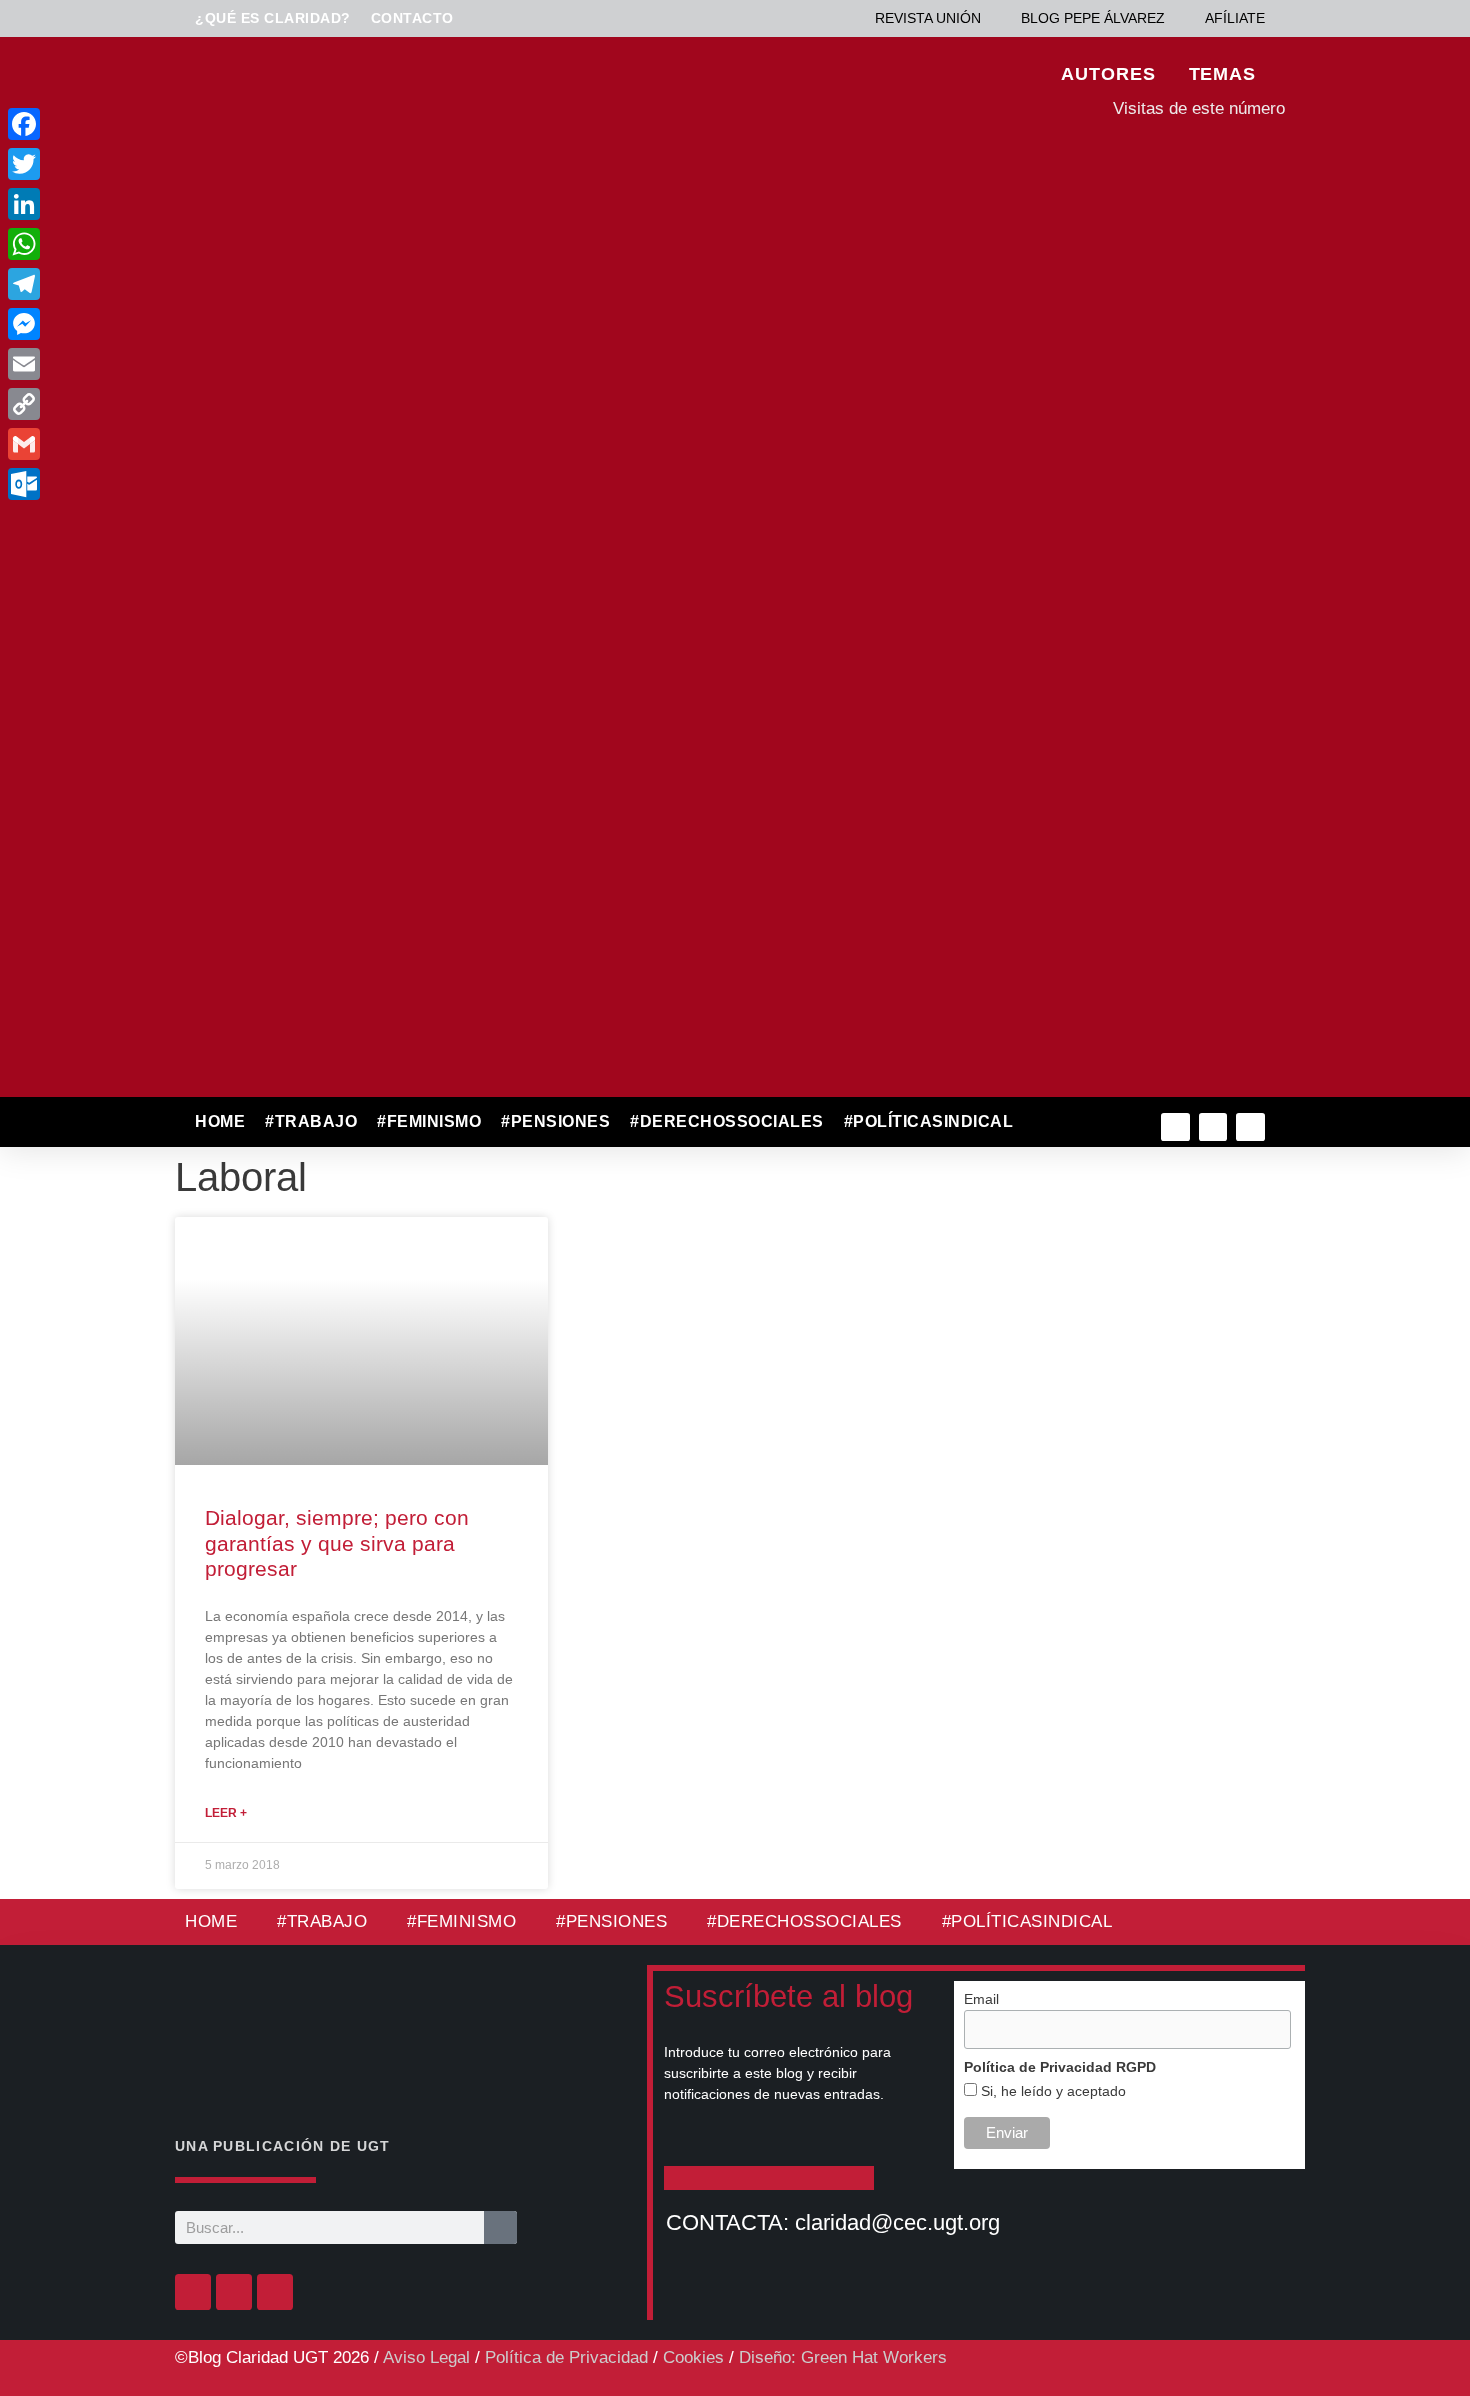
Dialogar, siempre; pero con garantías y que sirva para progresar (337, 1542)
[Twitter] (1213, 1127)
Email (981, 1999)
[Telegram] (158, 284)
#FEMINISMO (429, 1121)
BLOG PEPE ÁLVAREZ (1093, 18)
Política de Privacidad (566, 2357)
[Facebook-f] (1175, 1127)
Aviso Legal (426, 2357)
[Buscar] (500, 2227)
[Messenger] (158, 324)
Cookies (693, 2357)
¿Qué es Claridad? (273, 18)
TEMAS (1223, 74)
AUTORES (1108, 74)
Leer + (226, 1813)
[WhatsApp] (158, 244)
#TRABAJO (311, 1121)
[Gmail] (158, 444)
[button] (1066, 1122)
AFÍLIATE (1235, 18)
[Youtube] (1250, 1127)
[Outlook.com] (158, 484)
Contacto (412, 18)
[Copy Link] (158, 404)
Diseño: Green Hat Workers (843, 2357)
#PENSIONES (555, 1121)
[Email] (158, 364)
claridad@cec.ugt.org (897, 2222)
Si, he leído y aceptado (1051, 2091)
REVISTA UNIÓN (928, 18)
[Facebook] (193, 2292)
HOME (220, 1121)
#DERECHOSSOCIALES (727, 1121)
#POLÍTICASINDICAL (929, 1121)
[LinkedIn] (158, 204)
